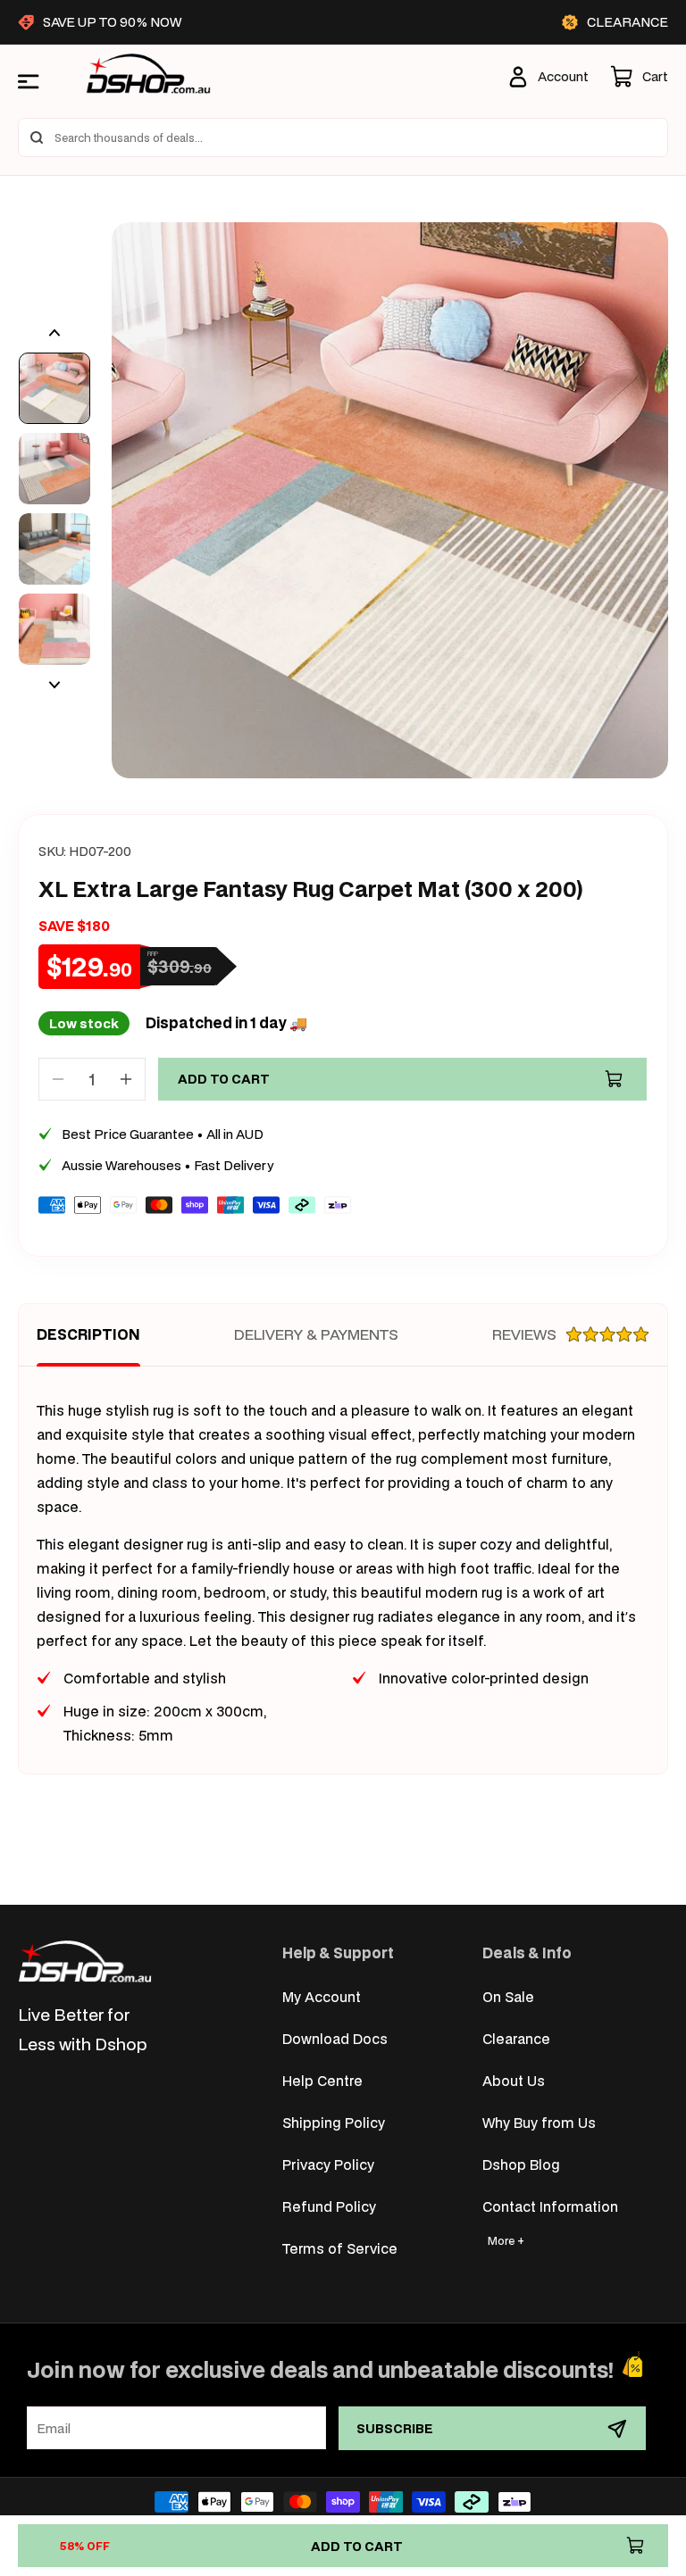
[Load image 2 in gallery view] (54, 469)
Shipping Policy (334, 2122)
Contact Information (550, 2206)
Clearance (516, 2038)
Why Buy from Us (539, 2122)
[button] (639, 77)
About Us (514, 2080)
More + (506, 2241)
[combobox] (343, 137)
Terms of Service (340, 2248)
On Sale (508, 1996)
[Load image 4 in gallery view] (54, 629)
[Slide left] (54, 333)
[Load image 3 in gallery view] (54, 549)
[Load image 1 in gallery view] (54, 388)
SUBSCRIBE (395, 2428)
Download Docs (335, 2038)
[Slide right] (54, 685)
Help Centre (322, 2080)
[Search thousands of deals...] (37, 137)
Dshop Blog (521, 2164)
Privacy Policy (328, 2164)
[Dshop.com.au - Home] (85, 1961)
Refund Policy (329, 2206)
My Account (322, 1996)
